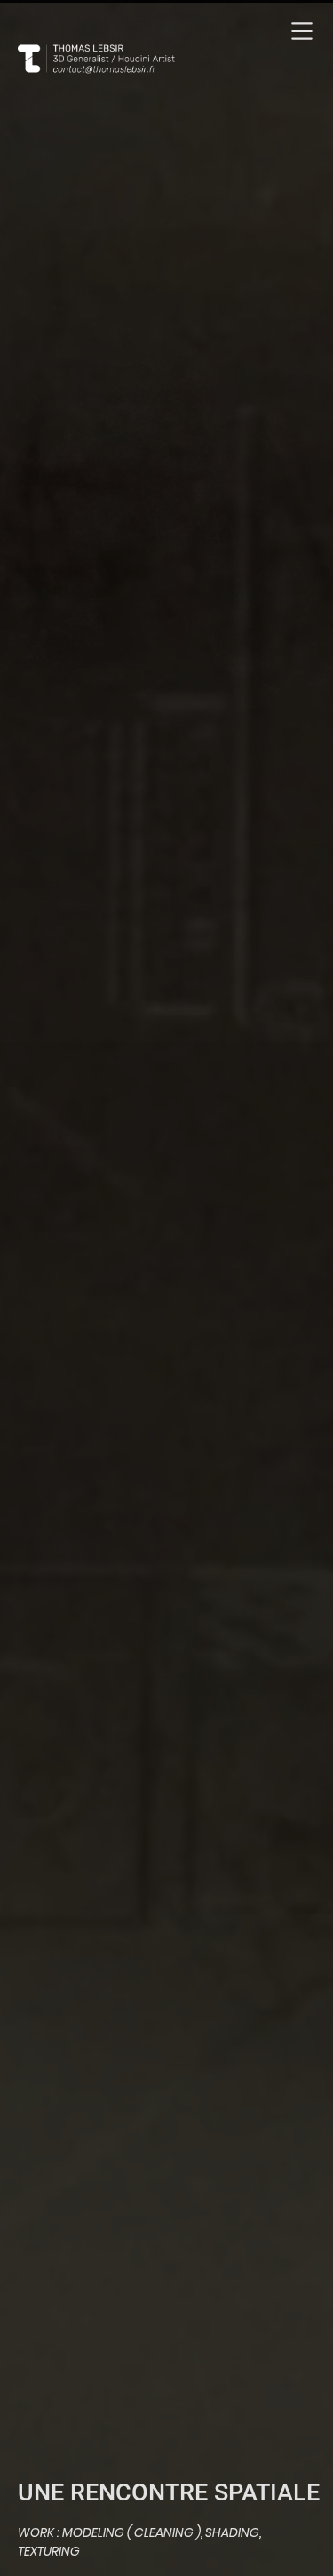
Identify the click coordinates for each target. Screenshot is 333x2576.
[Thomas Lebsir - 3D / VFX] (115, 61)
